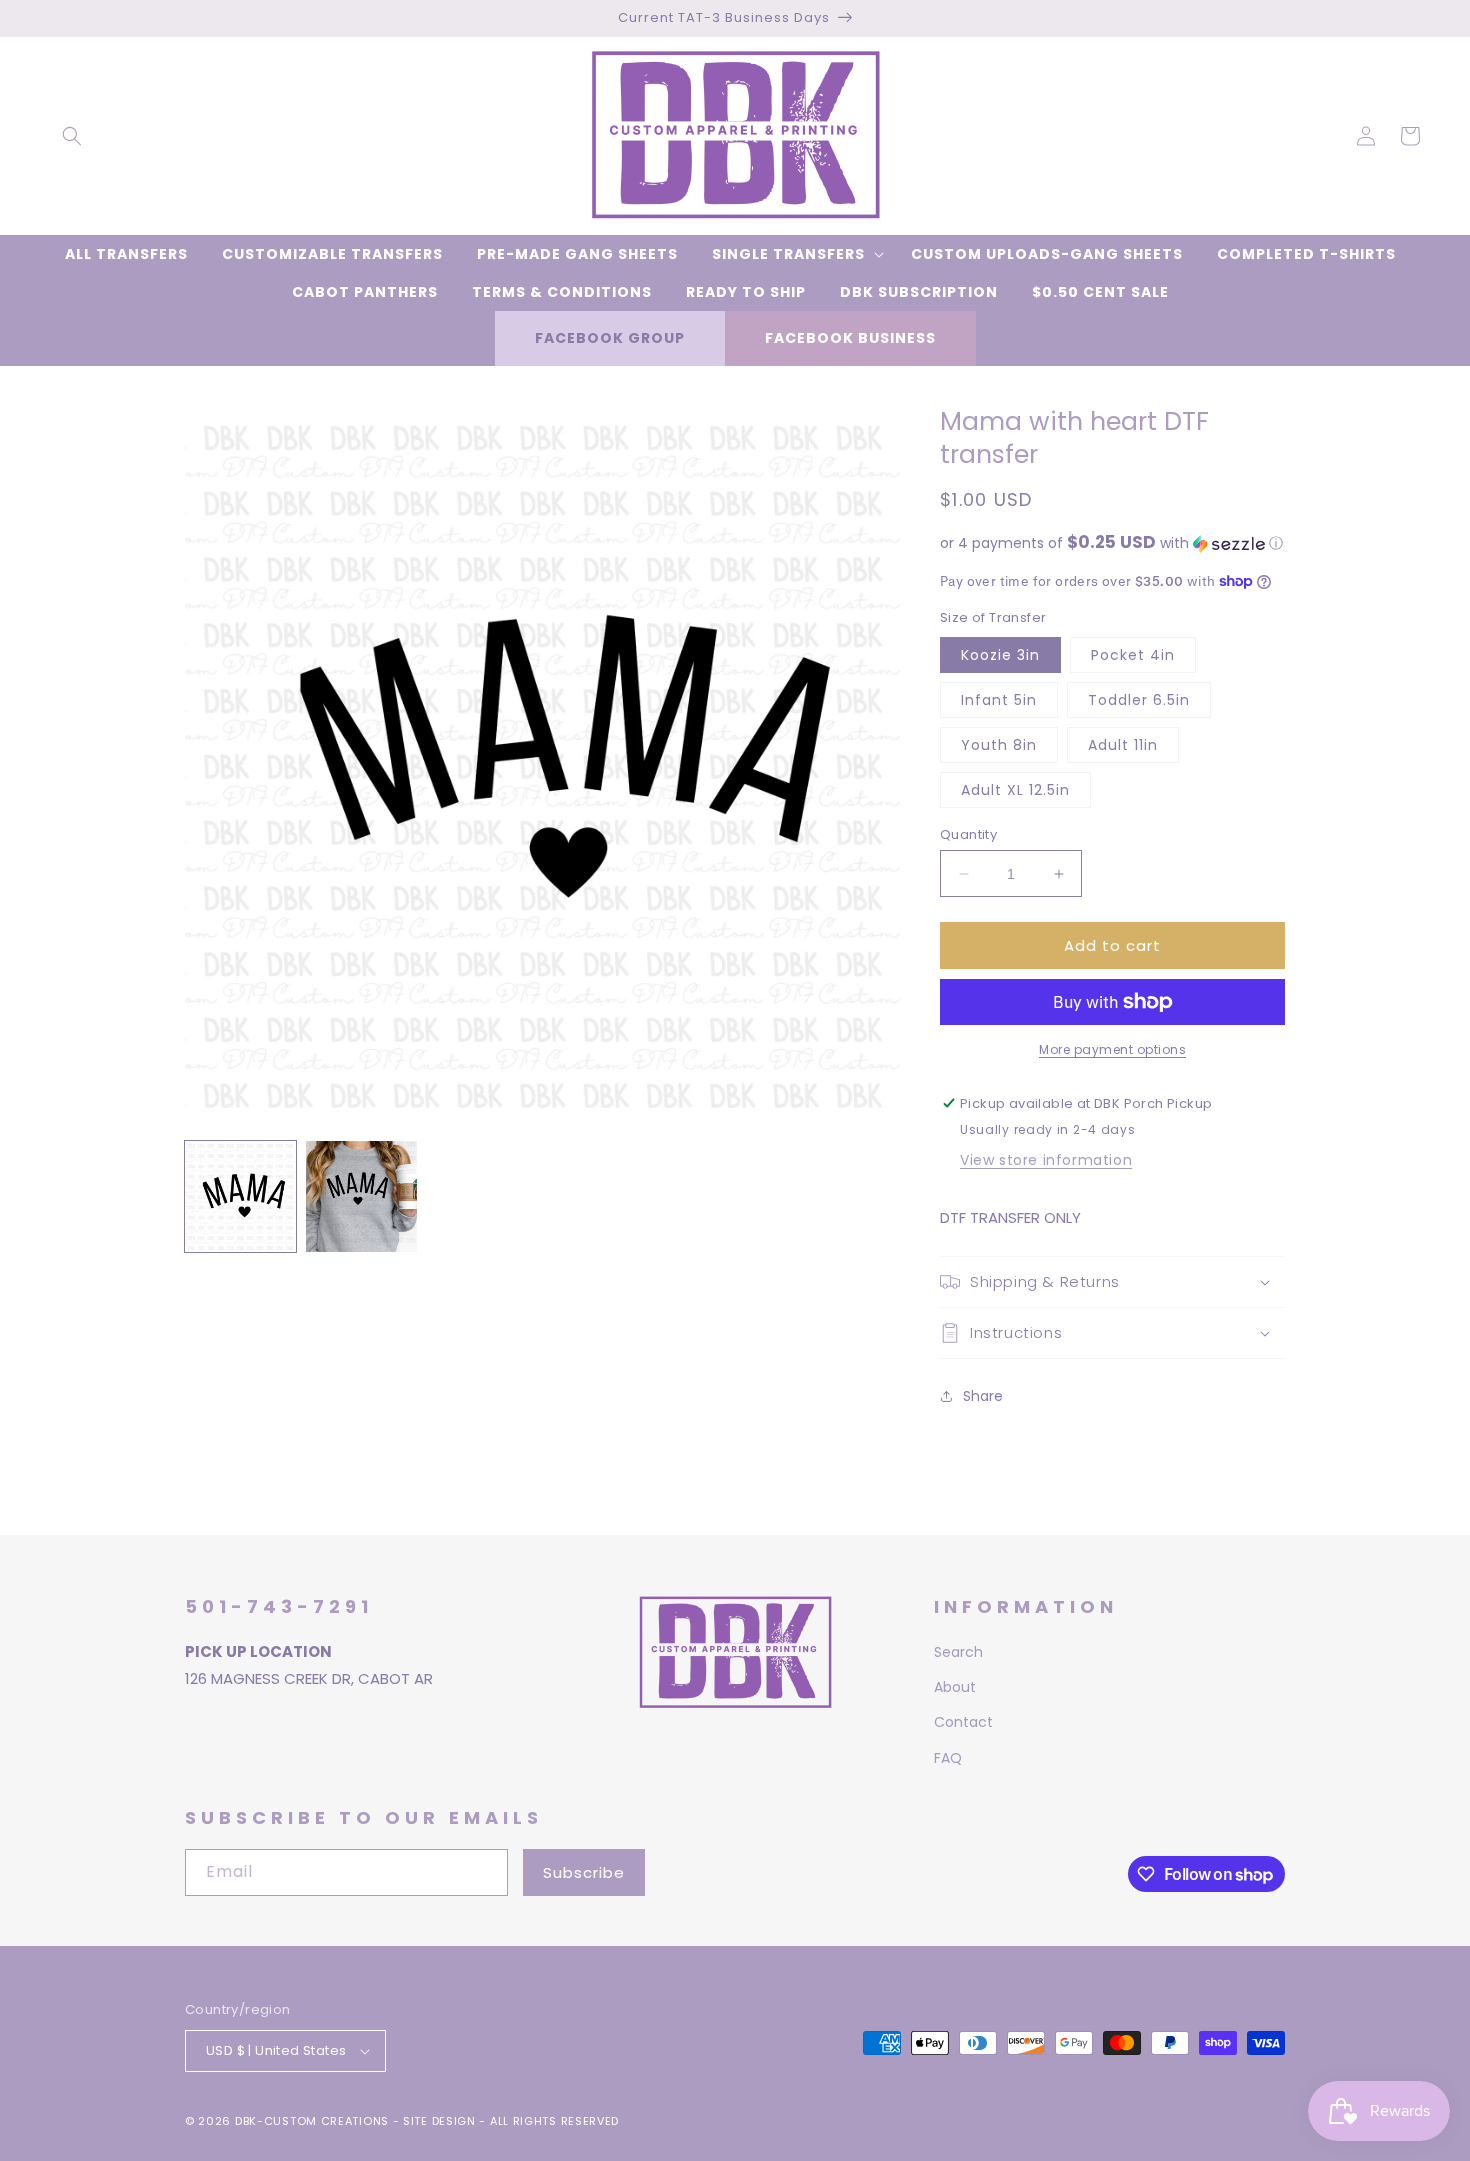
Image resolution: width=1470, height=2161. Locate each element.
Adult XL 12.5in (1015, 790)
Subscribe (584, 1872)
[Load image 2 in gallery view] (361, 1196)
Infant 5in (999, 700)
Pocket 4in (1133, 655)
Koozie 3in (1000, 655)
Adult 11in (1123, 745)
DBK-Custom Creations (312, 2121)
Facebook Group (610, 338)
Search (958, 1652)
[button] (72, 136)
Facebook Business (850, 338)
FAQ (948, 1758)
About (955, 1687)
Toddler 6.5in (1139, 700)
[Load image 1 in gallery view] (240, 1196)
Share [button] (983, 1396)
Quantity (968, 834)
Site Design (439, 2121)
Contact (963, 1722)
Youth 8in (999, 745)
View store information (1046, 1160)
